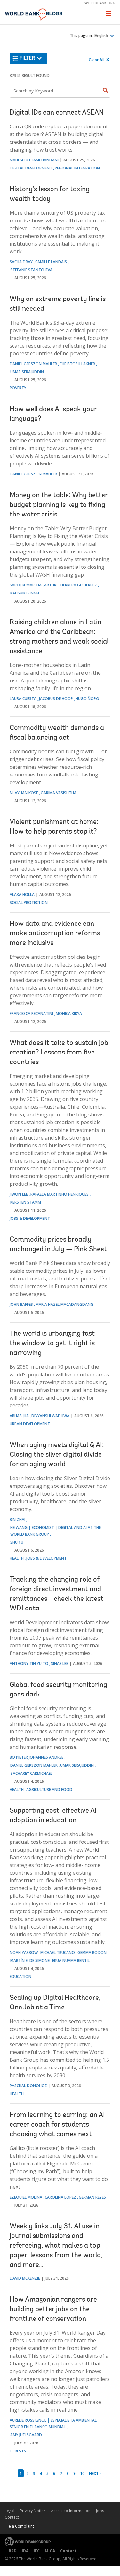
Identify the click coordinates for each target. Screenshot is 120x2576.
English (102, 36)
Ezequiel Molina (26, 2197)
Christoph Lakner (77, 364)
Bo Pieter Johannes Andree (36, 1757)
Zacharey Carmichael (31, 1773)
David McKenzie (25, 2278)
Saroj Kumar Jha (26, 585)
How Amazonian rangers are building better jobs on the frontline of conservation (53, 2310)
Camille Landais (51, 262)
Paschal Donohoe (28, 2086)
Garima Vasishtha (59, 793)
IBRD (12, 2551)
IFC (37, 2551)
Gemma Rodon (92, 1952)
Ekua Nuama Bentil (71, 1960)
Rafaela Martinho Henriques (60, 1194)
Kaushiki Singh (25, 593)
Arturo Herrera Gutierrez (71, 585)
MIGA (50, 2551)
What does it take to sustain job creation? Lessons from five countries (59, 1053)
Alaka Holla (22, 894)
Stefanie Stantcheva (31, 270)
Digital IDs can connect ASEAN (57, 113)
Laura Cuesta (23, 699)
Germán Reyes (92, 2197)
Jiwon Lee (19, 1194)
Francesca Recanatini (31, 1014)
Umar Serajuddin (27, 372)
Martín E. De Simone (30, 1960)
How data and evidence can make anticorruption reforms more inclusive (55, 934)
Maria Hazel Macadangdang (64, 1304)
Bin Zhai (17, 1519)
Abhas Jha (19, 1416)
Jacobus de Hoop (56, 699)
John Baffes (21, 1304)
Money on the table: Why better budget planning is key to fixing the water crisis (59, 505)
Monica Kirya (69, 1014)
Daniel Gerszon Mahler (33, 364)
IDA (25, 2551)
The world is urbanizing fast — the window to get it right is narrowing (56, 1344)
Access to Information (71, 2511)
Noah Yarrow (24, 1952)
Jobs (100, 2511)
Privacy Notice (33, 2511)
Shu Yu (17, 1542)
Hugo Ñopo (87, 699)
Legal (10, 2511)
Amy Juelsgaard (26, 2435)
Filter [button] (27, 58)
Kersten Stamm (26, 1202)
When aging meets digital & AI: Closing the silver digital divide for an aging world (57, 1455)
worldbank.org (100, 3)
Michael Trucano (58, 1952)
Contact (12, 2517)
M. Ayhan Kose (24, 793)
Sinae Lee (60, 1664)
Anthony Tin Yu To (29, 1664)
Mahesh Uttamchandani (34, 160)
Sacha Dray (21, 262)
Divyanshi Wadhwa (50, 1416)
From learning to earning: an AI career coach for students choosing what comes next (57, 2125)
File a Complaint (19, 2526)
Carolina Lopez (60, 2197)
